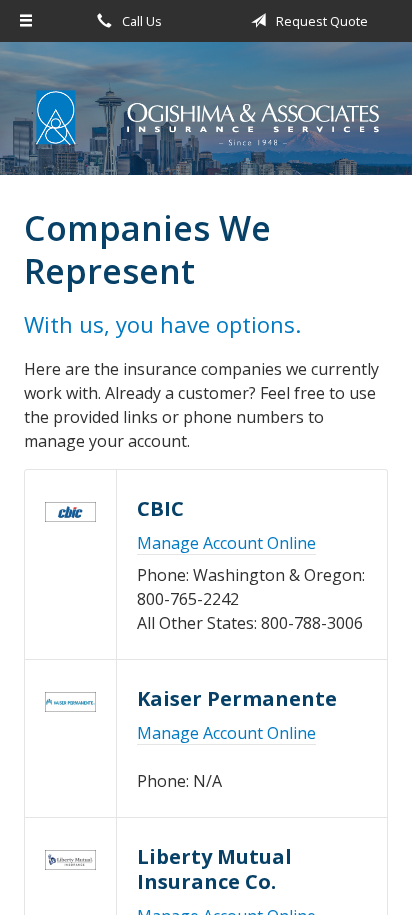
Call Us (140, 21)
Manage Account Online (226, 543)
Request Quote (320, 21)
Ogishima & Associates (206, 117)
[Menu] (26, 21)
